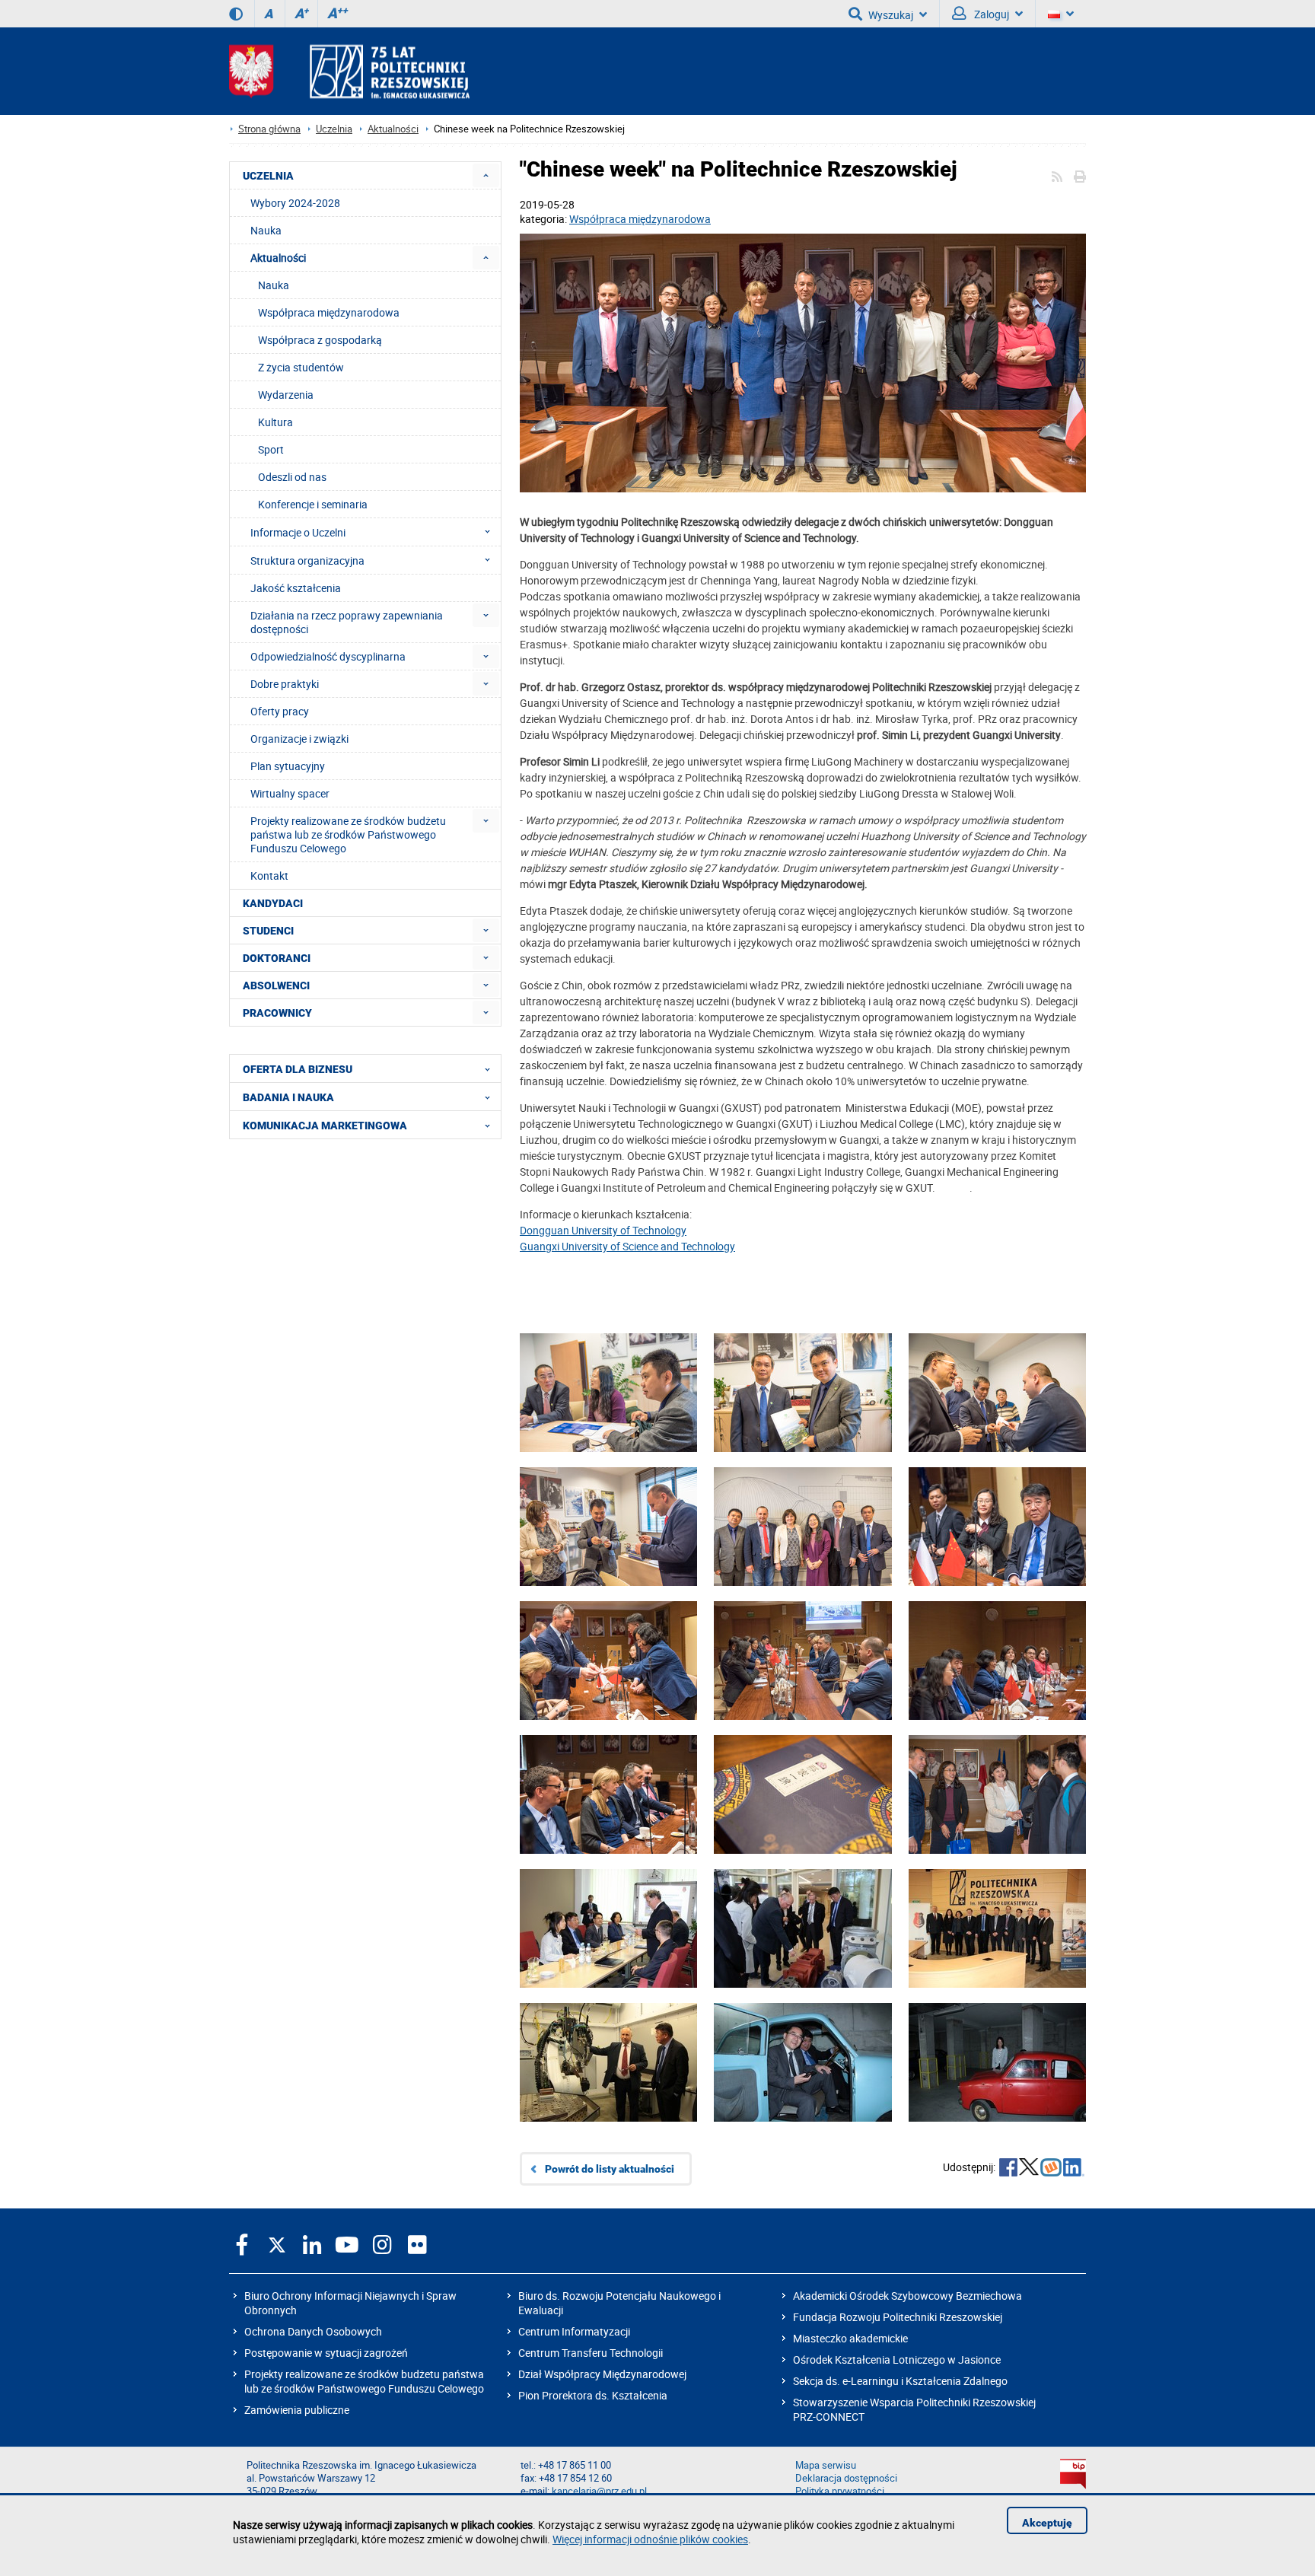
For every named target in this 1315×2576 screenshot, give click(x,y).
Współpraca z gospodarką (320, 340)
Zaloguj (990, 14)
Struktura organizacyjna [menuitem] (307, 560)
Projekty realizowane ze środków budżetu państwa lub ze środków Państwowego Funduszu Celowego (364, 2381)
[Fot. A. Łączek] (608, 1952)
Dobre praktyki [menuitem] (285, 684)
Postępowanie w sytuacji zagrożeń (326, 2353)
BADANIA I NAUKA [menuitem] (288, 1097)
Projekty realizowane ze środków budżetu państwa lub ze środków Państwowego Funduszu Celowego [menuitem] (348, 834)
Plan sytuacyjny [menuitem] (288, 766)
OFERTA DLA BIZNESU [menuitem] (298, 1069)
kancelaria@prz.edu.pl (599, 2491)
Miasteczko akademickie (850, 2338)
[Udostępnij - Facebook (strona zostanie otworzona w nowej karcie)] (1008, 2169)
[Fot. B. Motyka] (803, 365)
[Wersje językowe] (1061, 14)
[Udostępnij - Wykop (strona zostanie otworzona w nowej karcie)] (1051, 2169)
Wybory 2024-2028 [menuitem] (295, 203)
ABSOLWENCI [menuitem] (276, 986)
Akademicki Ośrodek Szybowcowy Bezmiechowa (907, 2296)
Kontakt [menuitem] (269, 876)
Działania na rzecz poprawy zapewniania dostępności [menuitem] (347, 622)
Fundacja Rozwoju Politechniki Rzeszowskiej (898, 2317)
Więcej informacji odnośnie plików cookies (650, 2539)
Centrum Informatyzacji (574, 2331)
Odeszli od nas (292, 477)
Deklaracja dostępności (846, 2478)
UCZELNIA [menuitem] (268, 176)
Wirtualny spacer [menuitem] (290, 793)
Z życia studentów (301, 367)
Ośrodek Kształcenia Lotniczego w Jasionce (897, 2359)
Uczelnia (334, 129)
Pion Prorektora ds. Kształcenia (593, 2395)
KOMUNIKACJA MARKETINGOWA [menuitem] (325, 1126)
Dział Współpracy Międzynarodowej (602, 2374)
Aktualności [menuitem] (278, 258)
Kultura (275, 422)
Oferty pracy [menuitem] (280, 711)
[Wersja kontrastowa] (236, 14)
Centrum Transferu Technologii (591, 2353)
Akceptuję (1047, 2523)
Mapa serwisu (826, 2465)
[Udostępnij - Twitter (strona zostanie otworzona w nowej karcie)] (1029, 2169)
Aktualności (393, 129)
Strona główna (269, 129)
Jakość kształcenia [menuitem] (296, 588)
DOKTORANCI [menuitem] (277, 958)
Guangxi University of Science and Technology (627, 1246)
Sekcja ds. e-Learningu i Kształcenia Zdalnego (900, 2381)
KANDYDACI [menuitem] (273, 903)
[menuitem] (486, 175)
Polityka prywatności (840, 2491)
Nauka (274, 285)
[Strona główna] (349, 71)
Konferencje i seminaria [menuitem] (313, 504)
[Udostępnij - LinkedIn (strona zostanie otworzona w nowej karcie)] (1074, 2169)
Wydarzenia (286, 395)
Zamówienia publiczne (297, 2410)
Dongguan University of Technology (603, 1230)
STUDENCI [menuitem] (268, 931)
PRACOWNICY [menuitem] (277, 1013)
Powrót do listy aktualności (610, 2169)
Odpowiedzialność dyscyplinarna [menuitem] (328, 656)
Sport (271, 449)
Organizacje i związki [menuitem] (299, 739)
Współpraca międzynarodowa (640, 219)
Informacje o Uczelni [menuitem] (298, 532)
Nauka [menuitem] (266, 230)
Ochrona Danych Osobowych (313, 2331)
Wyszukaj (891, 15)
